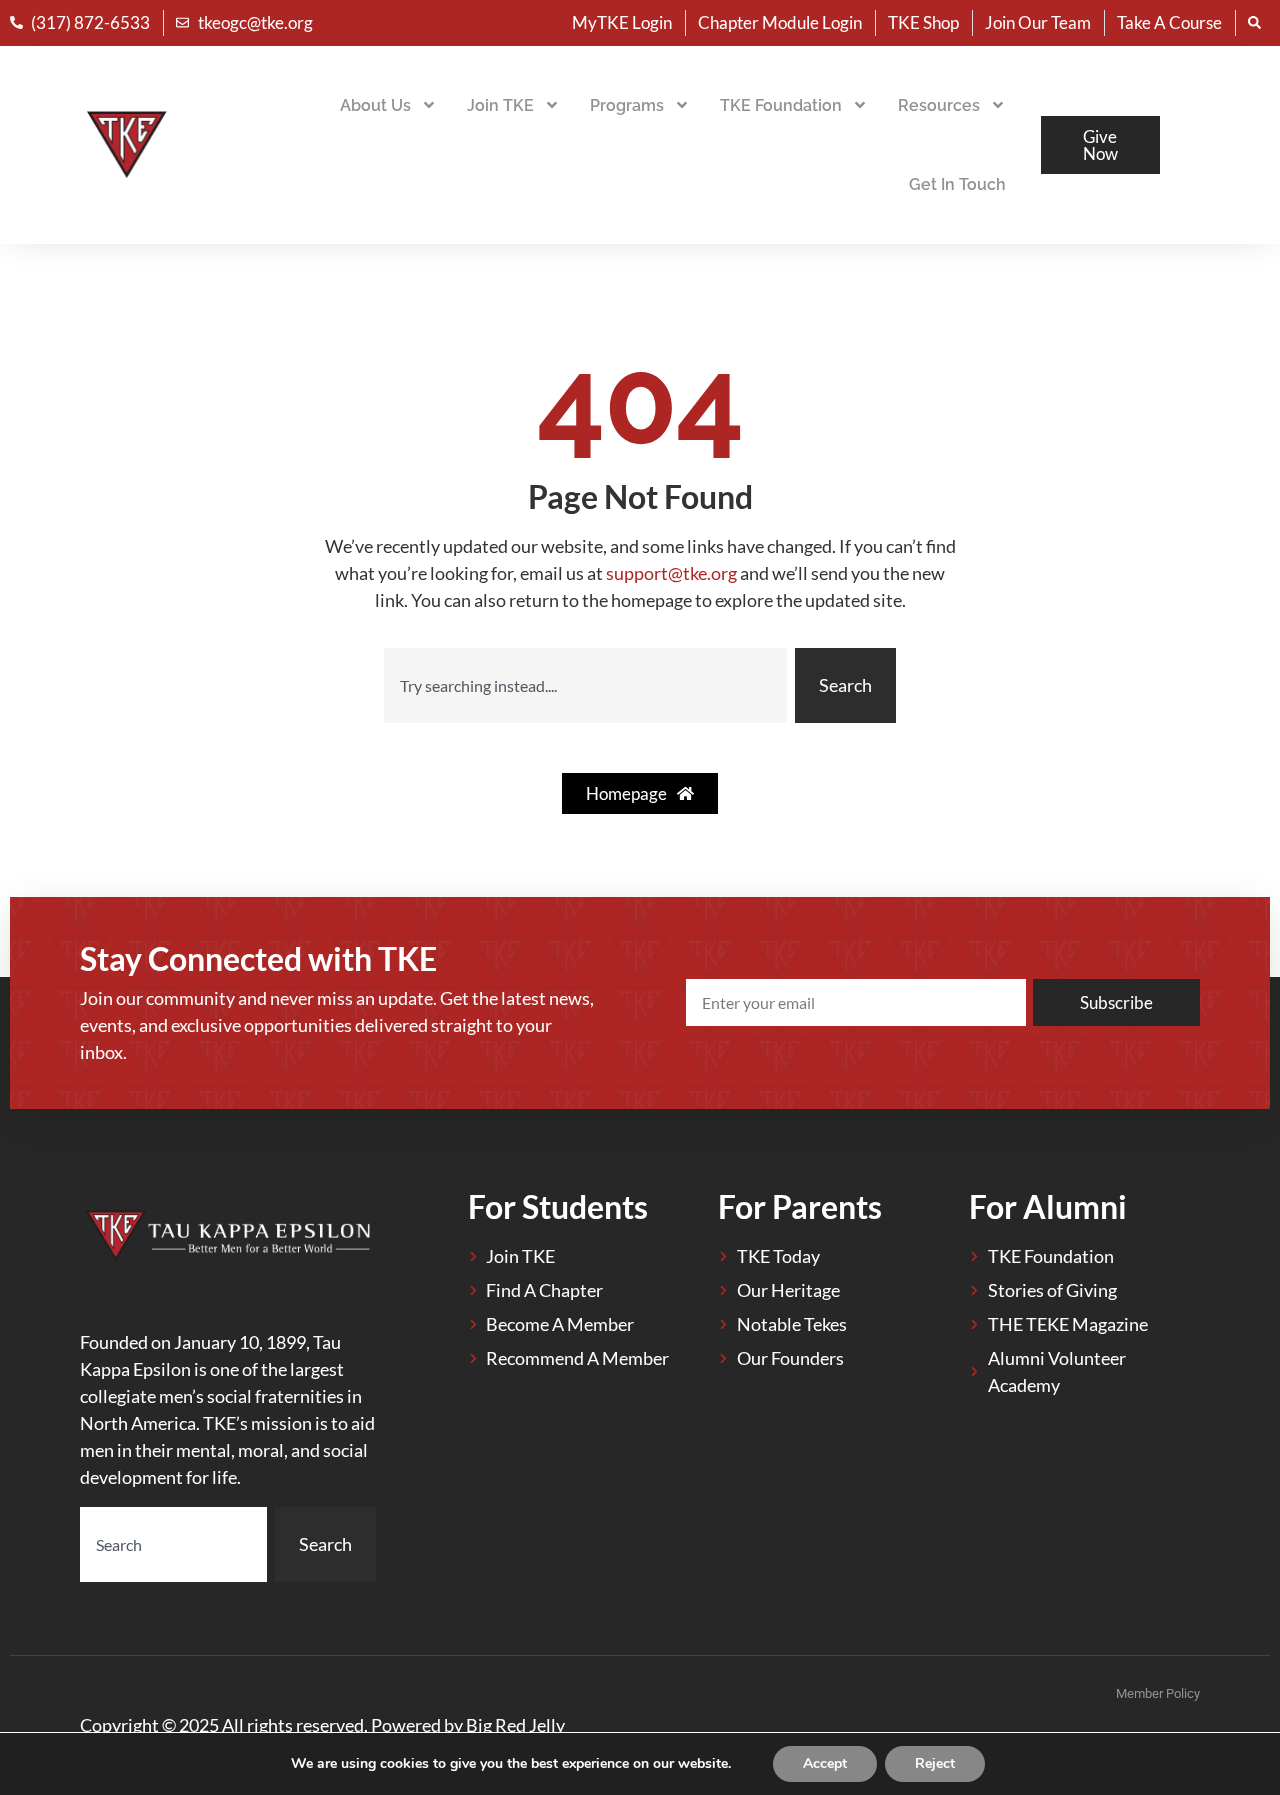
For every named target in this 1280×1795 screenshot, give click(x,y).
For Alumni (1048, 1206)
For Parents (800, 1206)
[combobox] (585, 685)
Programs (627, 105)
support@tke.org (671, 573)
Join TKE (500, 105)
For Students (558, 1206)
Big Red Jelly (515, 1725)
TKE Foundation (781, 105)
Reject (935, 1763)
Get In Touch (957, 184)
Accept (825, 1763)
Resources (939, 105)
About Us (375, 105)
